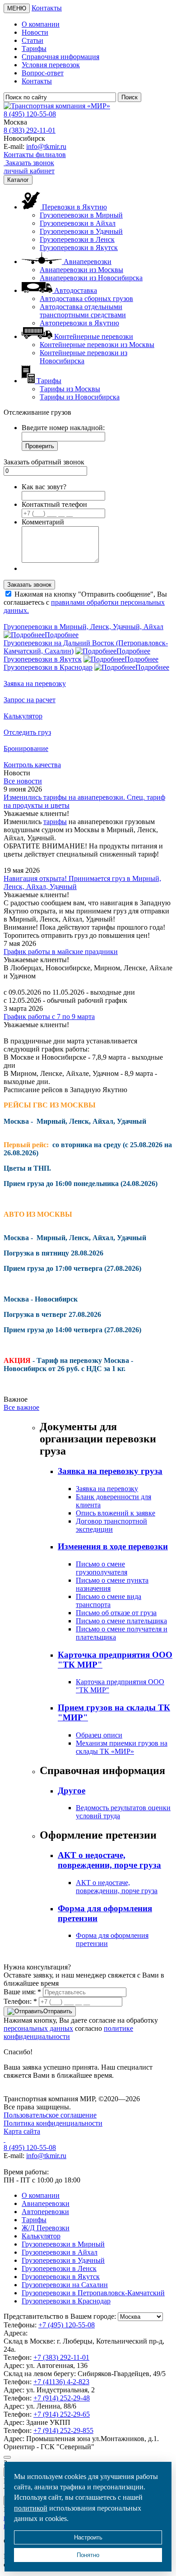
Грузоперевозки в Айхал (78, 223)
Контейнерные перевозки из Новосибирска (83, 357)
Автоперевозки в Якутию (79, 323)
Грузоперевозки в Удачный (81, 231)
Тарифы (34, 49)
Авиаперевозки (46, 2203)
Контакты (47, 8)
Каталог (18, 180)
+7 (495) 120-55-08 (67, 2325)
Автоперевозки (45, 2212)
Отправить (58, 2011)
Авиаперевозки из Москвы (81, 270)
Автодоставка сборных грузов (86, 299)
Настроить (88, 2537)
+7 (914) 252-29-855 (63, 2430)
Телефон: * (20, 2001)
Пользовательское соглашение (50, 2115)
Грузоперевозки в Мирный (81, 215)
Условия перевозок (51, 65)
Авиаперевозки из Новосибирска (91, 278)
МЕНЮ (17, 8)
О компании (41, 24)
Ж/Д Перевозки (46, 2228)
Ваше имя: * (22, 1992)
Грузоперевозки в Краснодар (48, 667)
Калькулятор (41, 2236)
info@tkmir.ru (46, 146)
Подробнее (62, 635)
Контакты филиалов (35, 155)
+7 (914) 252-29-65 (62, 2414)
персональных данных (38, 2028)
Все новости (23, 781)
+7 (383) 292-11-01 (61, 2357)
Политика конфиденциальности (53, 2123)
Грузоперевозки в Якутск (79, 248)
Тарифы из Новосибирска (80, 397)
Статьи (32, 40)
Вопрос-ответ (43, 73)
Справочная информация (60, 57)
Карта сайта (22, 2131)
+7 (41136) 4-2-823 (61, 2382)
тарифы (55, 822)
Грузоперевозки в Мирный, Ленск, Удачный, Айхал (83, 627)
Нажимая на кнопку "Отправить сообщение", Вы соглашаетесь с (85, 602)
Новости (35, 32)
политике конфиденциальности (68, 2032)
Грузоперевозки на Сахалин (65, 2285)
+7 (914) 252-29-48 (62, 2398)
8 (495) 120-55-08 (30, 114)
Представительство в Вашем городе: (60, 2316)
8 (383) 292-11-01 (30, 130)
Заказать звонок (29, 163)
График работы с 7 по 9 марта (49, 1017)
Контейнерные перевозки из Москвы (97, 345)
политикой (31, 2508)
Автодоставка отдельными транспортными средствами (83, 311)
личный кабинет (29, 171)
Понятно (88, 2555)
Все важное (21, 1407)
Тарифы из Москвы (70, 389)
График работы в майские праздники (61, 952)
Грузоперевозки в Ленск (77, 239)
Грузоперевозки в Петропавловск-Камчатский (93, 2293)
